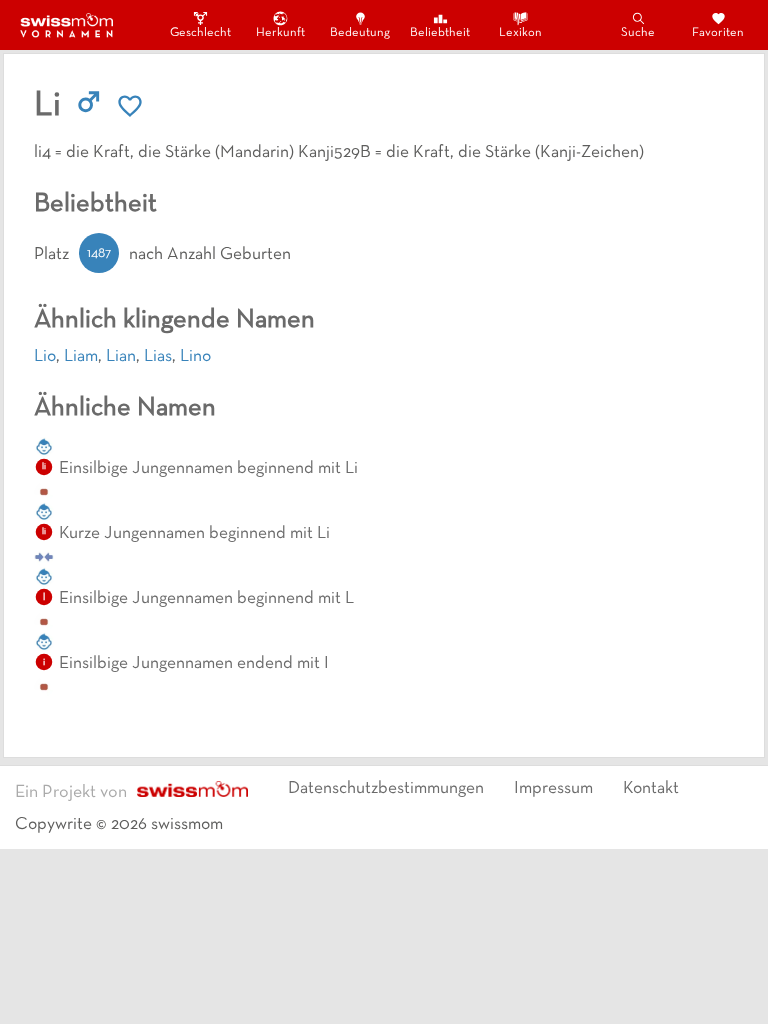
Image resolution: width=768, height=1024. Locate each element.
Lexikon (520, 33)
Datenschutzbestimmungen (386, 789)
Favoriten (718, 33)
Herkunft (280, 33)
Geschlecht (200, 33)
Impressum (553, 789)
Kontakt (651, 789)
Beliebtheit (440, 33)
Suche (638, 33)
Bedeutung (360, 33)
